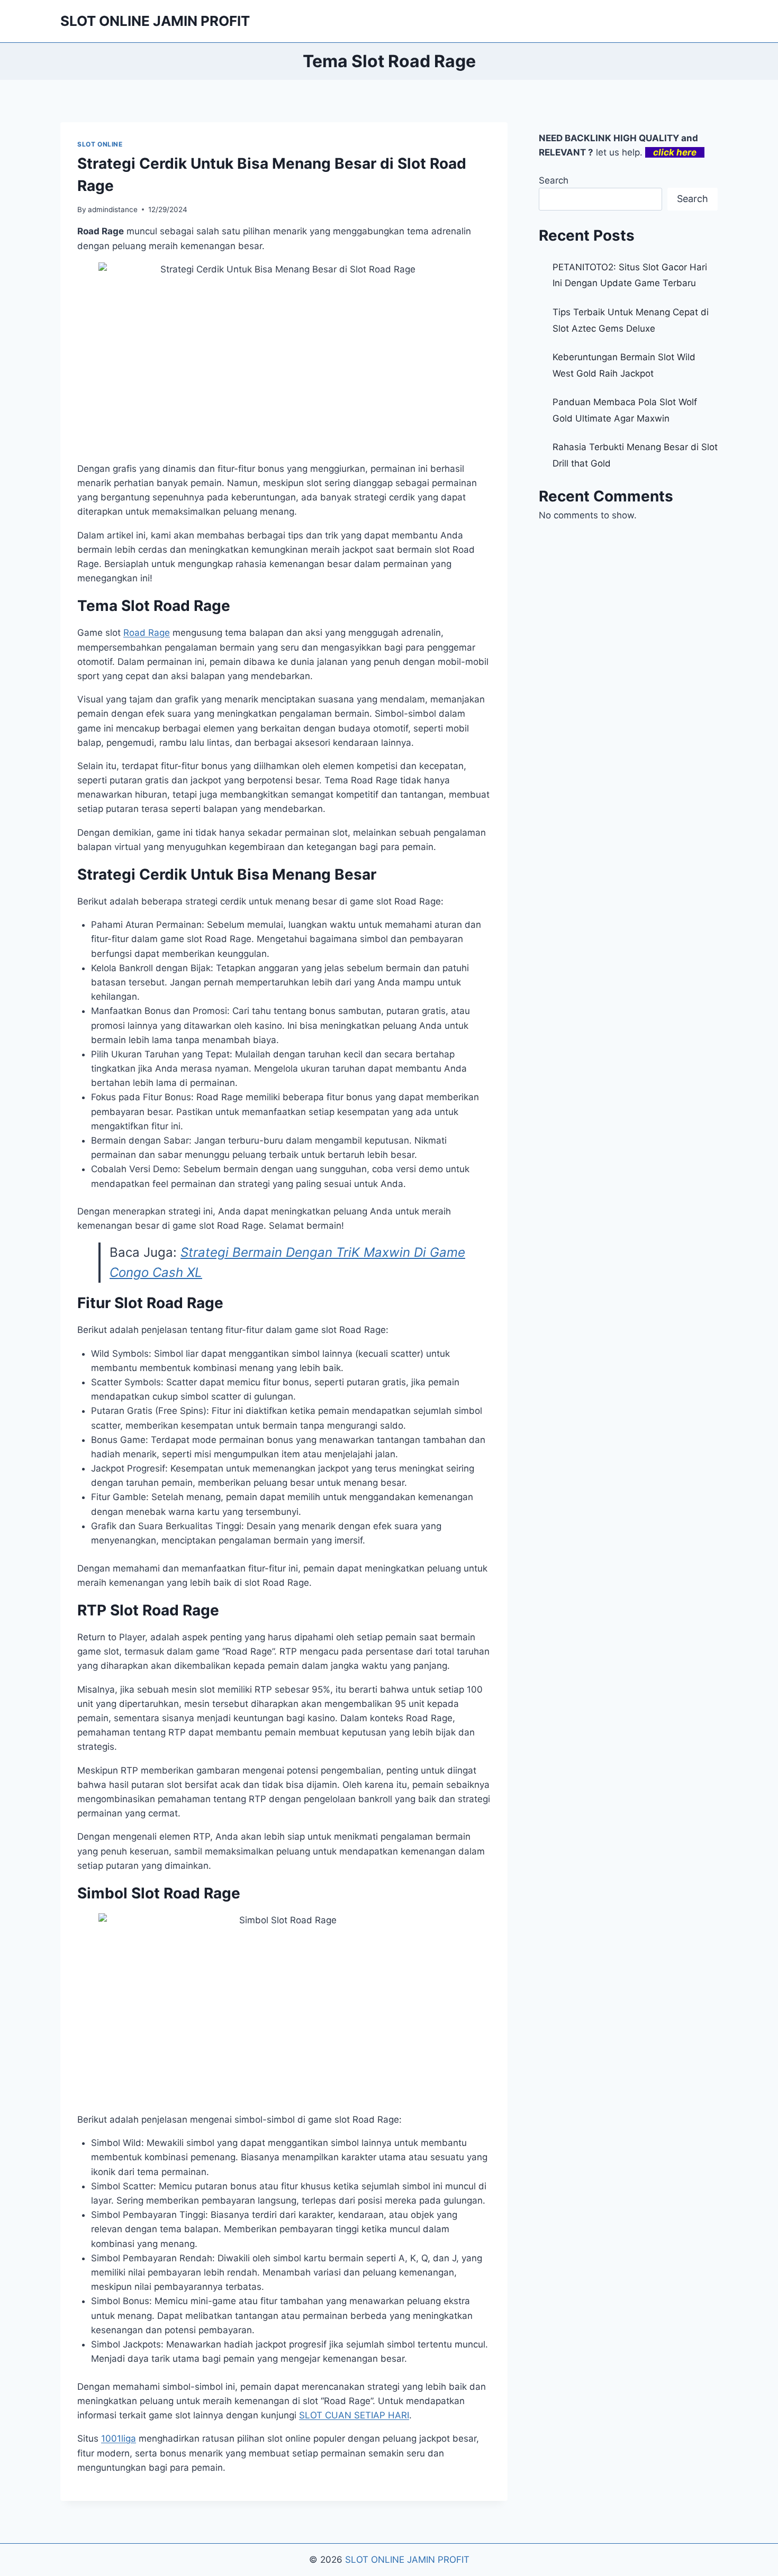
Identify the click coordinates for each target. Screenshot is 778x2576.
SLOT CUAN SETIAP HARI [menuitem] (354, 2415)
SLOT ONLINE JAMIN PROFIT (407, 2560)
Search (554, 180)
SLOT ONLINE (100, 144)
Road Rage (147, 633)
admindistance (113, 209)
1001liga (119, 2438)
